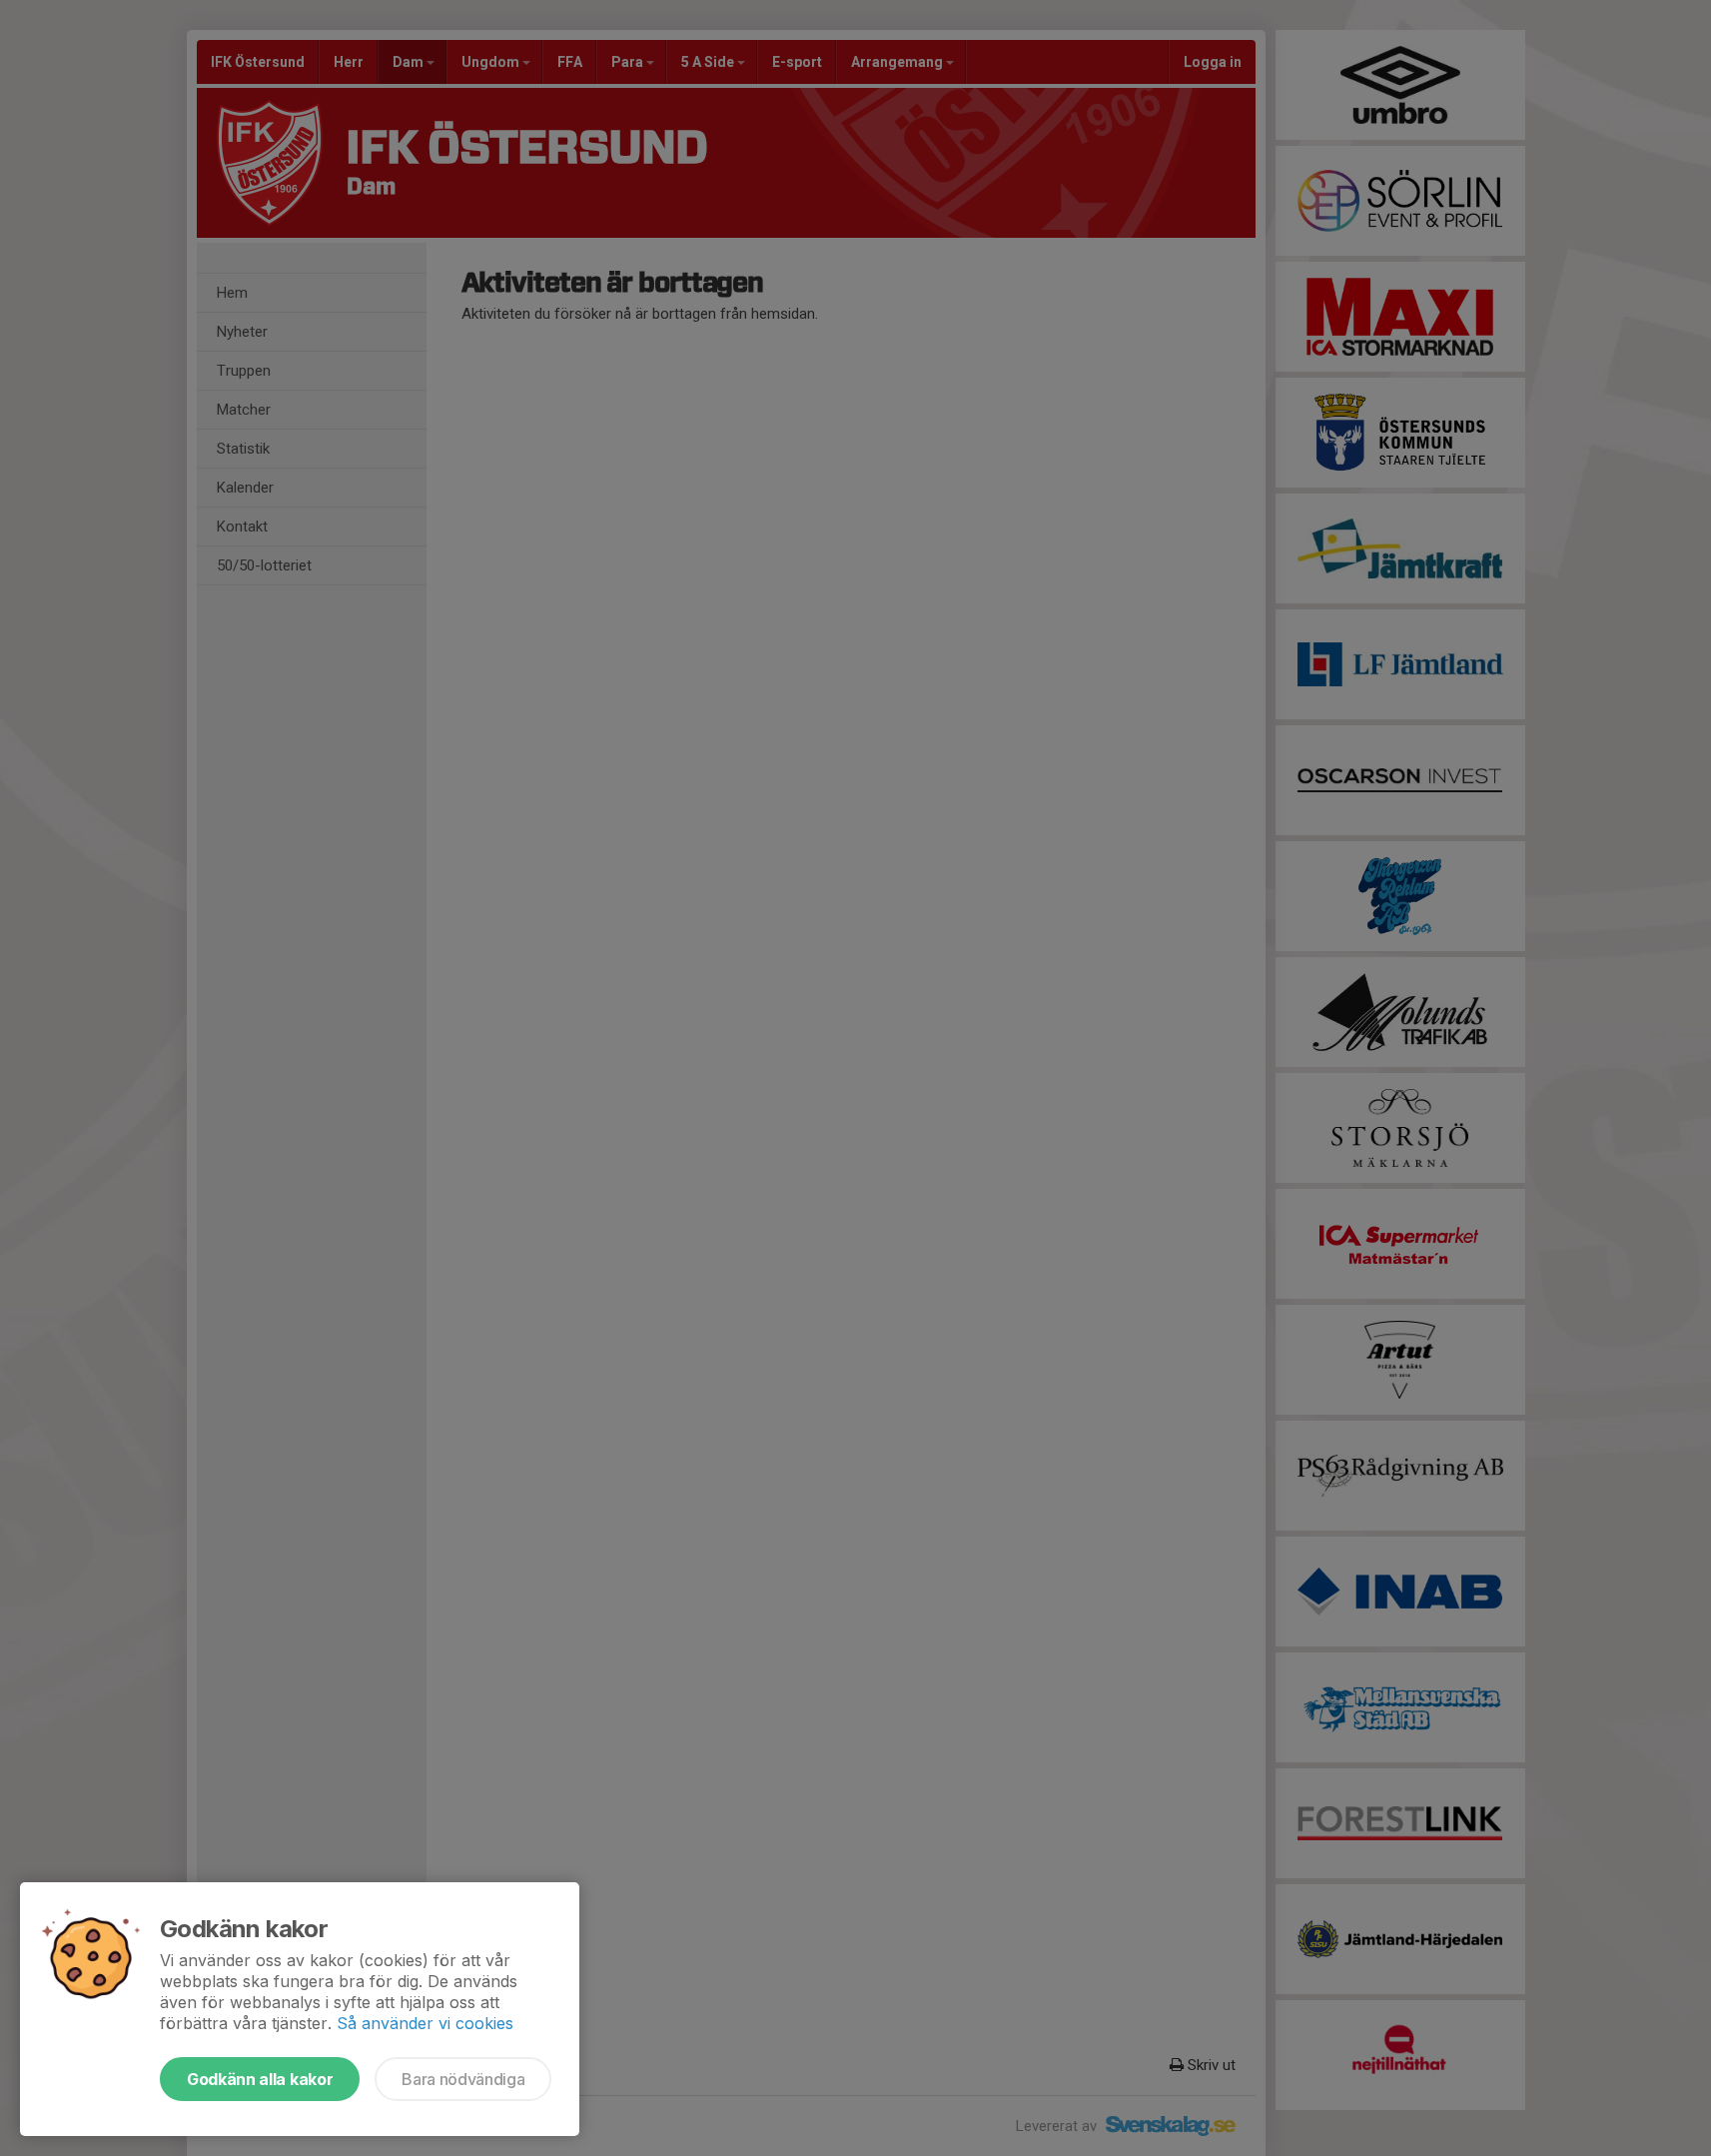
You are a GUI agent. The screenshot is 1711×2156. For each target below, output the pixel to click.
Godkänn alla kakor (260, 2079)
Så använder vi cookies (425, 2023)
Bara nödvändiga (463, 2079)
